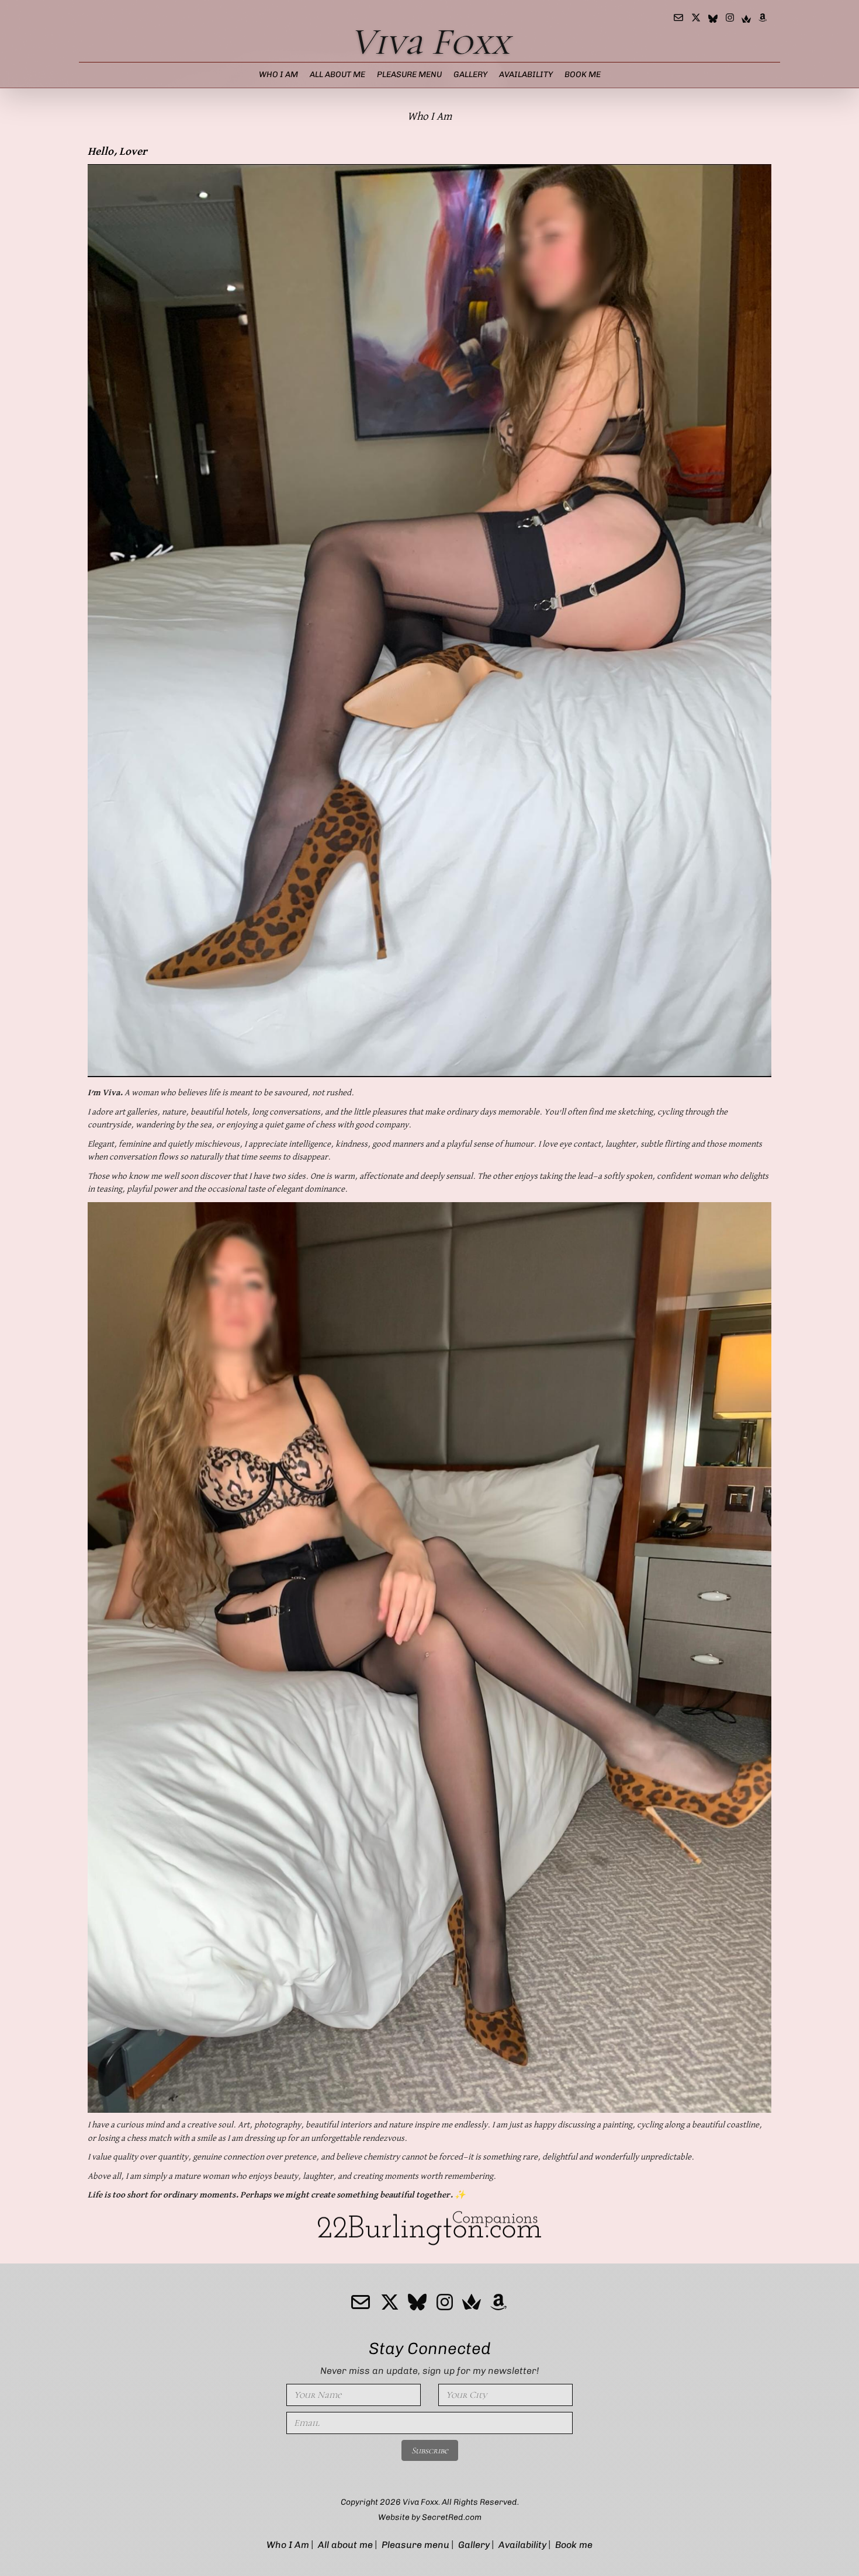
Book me (583, 74)
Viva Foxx (430, 42)
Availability (526, 74)
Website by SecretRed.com (430, 2517)
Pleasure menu (409, 74)
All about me (337, 74)
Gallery (470, 74)
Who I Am (278, 74)
